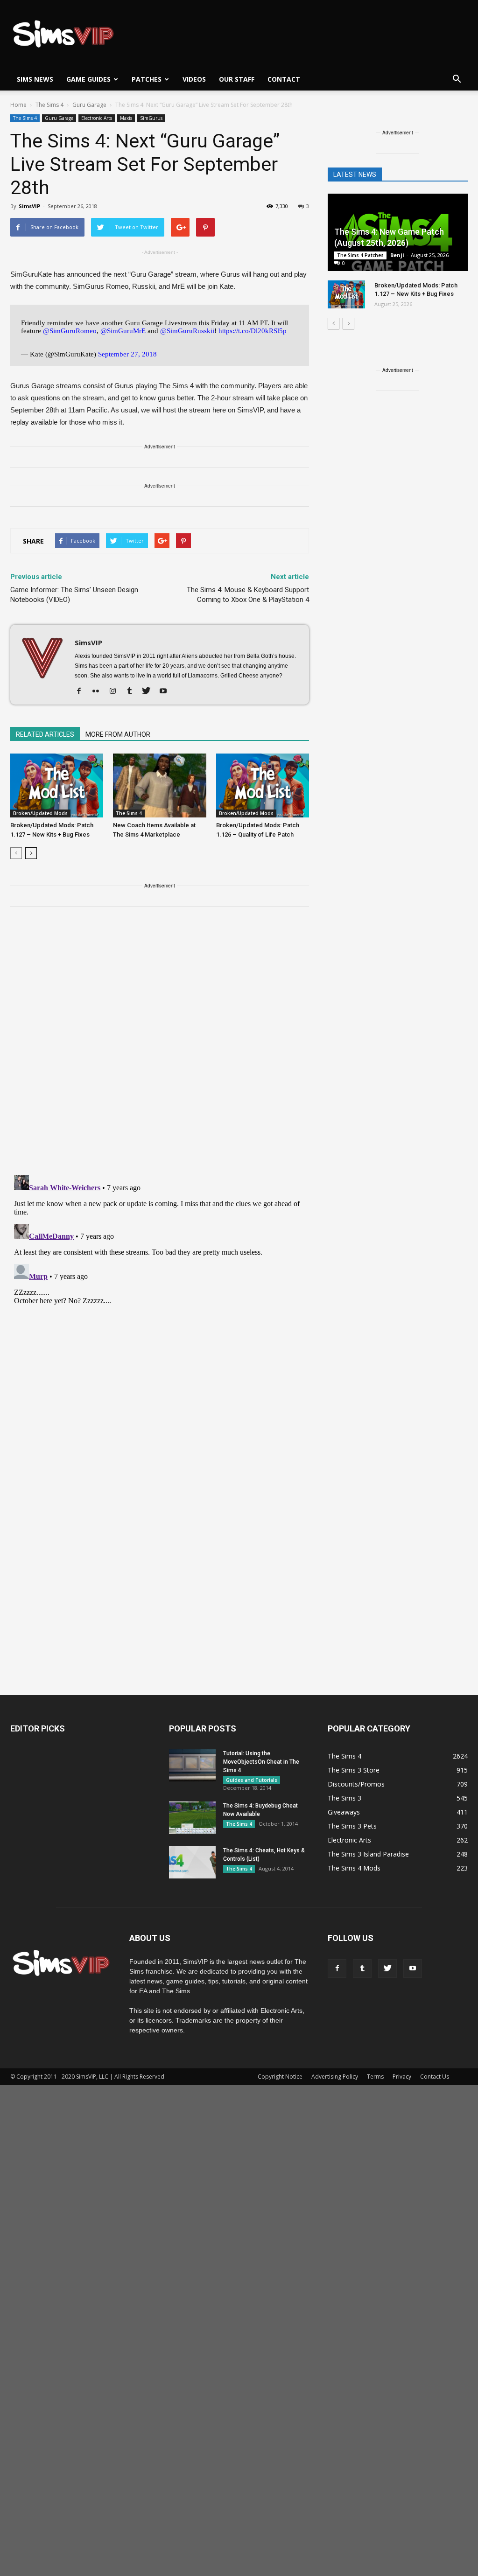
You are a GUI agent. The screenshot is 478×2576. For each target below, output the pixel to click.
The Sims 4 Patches (360, 255)
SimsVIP (29, 206)
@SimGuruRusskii (187, 331)
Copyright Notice (280, 2077)
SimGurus (151, 118)
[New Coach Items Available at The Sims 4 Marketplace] (159, 785)
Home (18, 105)
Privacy (402, 2077)
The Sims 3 (344, 1798)
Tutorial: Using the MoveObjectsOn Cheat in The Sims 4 (261, 1762)
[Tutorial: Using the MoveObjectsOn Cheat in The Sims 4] (192, 1765)
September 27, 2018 (127, 354)
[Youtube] (166, 691)
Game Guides (88, 79)
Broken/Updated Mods (40, 813)
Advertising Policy (335, 2077)
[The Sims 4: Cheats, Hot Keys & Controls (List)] (192, 1862)
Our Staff (237, 79)
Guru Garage (59, 118)
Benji (397, 255)
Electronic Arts (97, 118)
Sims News (35, 79)
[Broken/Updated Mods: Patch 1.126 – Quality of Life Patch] (263, 785)
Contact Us (435, 2077)
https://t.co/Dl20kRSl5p (253, 331)
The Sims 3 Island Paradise (368, 1854)
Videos (194, 79)
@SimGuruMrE (123, 331)
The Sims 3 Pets (352, 1826)
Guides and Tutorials (252, 1780)
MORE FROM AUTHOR (118, 734)
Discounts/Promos (356, 1784)
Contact (284, 79)
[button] (457, 79)
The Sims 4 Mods (354, 1868)
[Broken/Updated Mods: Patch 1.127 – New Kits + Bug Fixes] (57, 785)
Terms (375, 2077)
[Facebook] (82, 691)
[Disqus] (160, 1047)
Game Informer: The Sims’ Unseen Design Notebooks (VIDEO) (74, 595)
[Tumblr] (133, 691)
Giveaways (344, 1812)
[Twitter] (150, 691)
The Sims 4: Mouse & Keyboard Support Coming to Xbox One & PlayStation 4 (248, 595)
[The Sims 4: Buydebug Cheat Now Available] (192, 1818)
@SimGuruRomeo (70, 331)
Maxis (126, 118)
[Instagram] (116, 691)
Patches (147, 79)
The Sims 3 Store (354, 1770)
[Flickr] (99, 691)
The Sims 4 (25, 118)
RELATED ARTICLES (45, 734)
